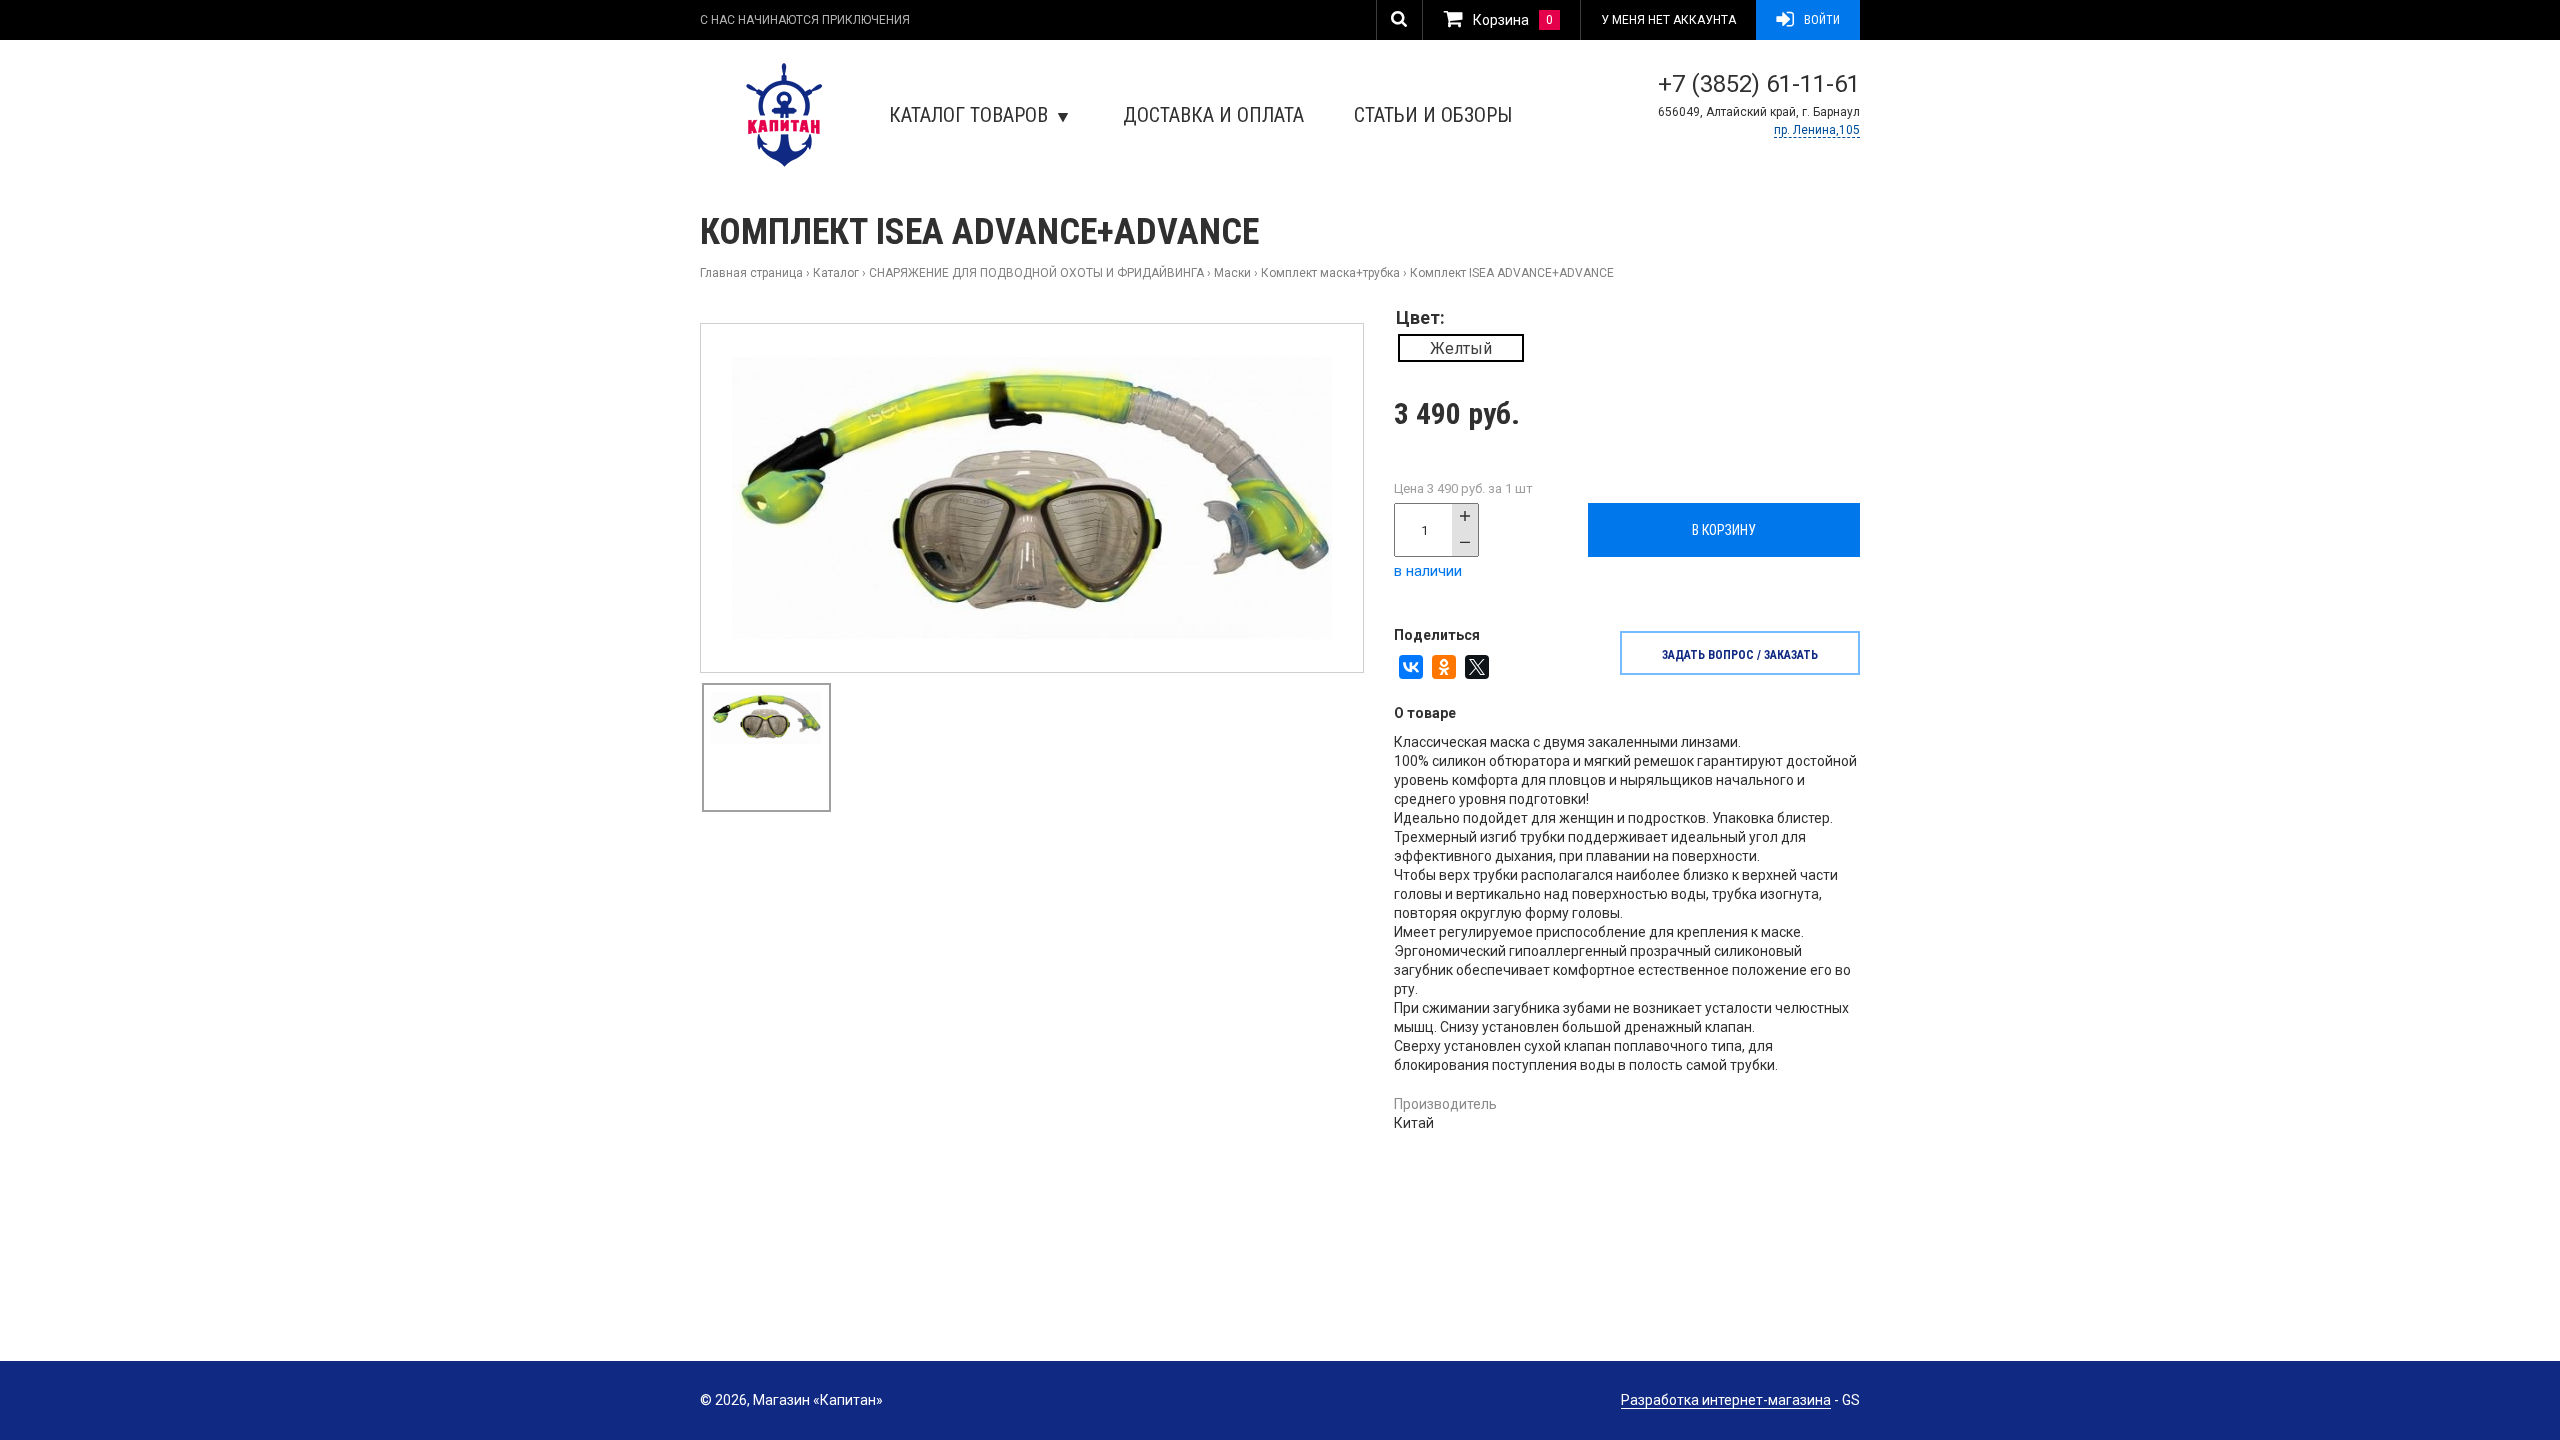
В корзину (1724, 530)
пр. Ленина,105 (1817, 130)
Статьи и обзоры (1433, 115)
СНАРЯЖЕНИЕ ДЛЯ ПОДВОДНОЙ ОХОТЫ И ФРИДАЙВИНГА (1036, 273)
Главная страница (751, 273)
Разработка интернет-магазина (1726, 1400)
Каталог (836, 273)
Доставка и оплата (1213, 115)
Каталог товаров (968, 115)
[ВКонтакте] (1411, 667)
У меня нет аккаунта (1668, 20)
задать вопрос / (1740, 655)
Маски (1232, 273)
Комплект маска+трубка (1330, 273)
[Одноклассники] (1444, 667)
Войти (1822, 20)
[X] (1477, 667)
